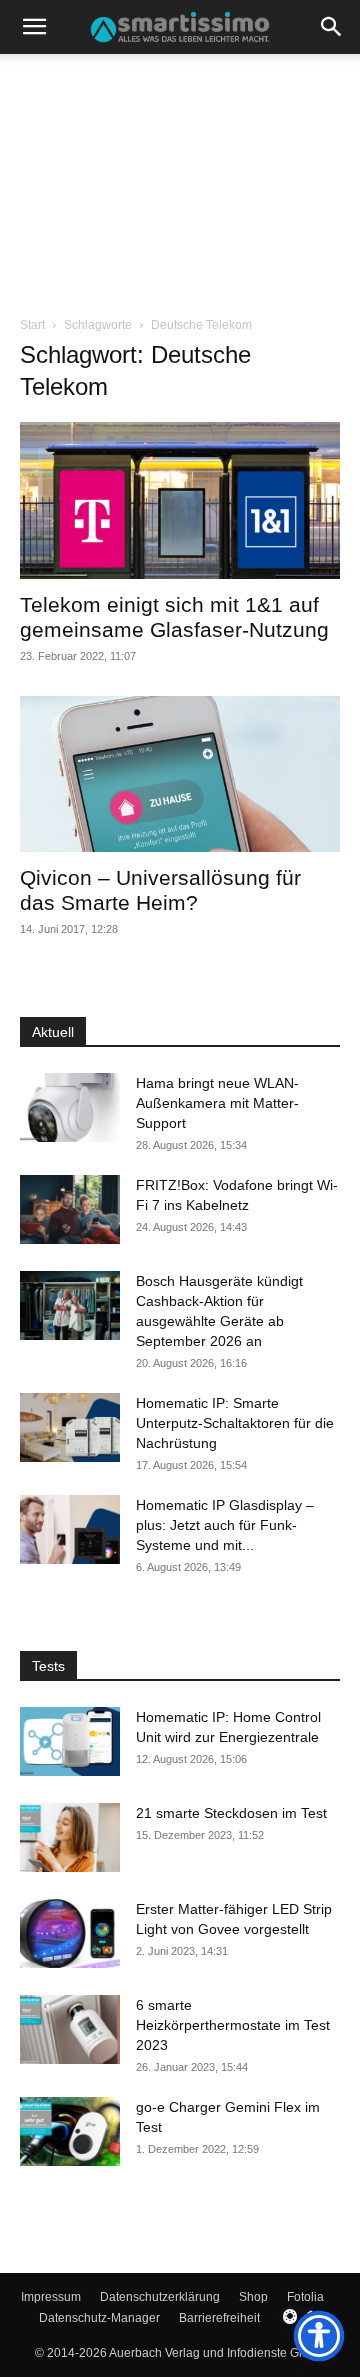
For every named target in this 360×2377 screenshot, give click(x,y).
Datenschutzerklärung (160, 2297)
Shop (253, 2297)
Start (32, 325)
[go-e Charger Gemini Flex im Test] (70, 2131)
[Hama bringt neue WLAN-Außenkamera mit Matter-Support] (70, 1107)
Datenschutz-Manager (99, 2318)
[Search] (332, 27)
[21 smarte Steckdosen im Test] (70, 1837)
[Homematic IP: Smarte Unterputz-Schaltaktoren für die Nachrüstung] (70, 1427)
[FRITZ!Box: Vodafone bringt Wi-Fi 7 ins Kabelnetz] (70, 1209)
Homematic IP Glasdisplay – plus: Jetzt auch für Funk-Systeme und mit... (225, 1525)
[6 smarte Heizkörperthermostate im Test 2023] (70, 2029)
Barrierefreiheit (219, 2318)
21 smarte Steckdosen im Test (231, 1813)
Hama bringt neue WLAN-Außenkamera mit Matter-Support (217, 1103)
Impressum (51, 2297)
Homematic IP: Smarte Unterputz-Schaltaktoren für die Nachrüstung (235, 1423)
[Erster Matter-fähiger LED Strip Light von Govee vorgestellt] (70, 1933)
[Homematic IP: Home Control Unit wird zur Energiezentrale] (70, 1741)
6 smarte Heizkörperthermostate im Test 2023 (233, 2025)
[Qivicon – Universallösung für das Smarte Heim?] (180, 774)
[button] (34, 27)
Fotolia (305, 2297)
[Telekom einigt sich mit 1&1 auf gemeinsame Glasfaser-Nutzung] (180, 500)
